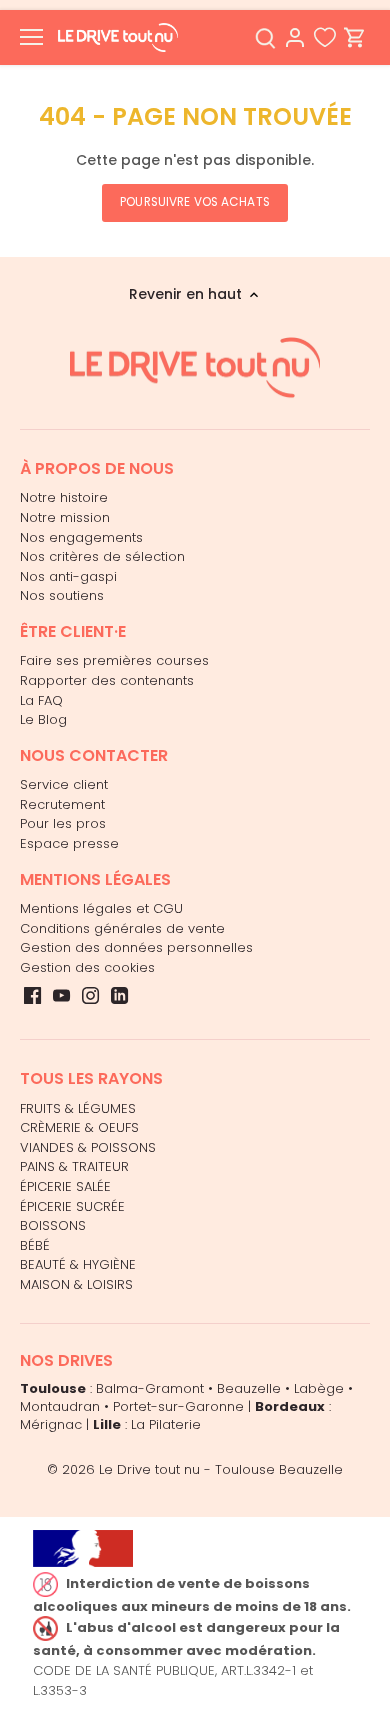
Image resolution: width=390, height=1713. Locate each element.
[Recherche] (265, 37)
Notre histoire (64, 497)
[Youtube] (61, 995)
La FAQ (41, 700)
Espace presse (69, 843)
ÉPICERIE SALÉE (65, 1186)
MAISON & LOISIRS (76, 1284)
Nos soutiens (62, 595)
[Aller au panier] (355, 37)
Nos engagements (81, 537)
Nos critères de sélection (102, 556)
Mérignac (51, 1424)
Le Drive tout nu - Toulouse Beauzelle (221, 1469)
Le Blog (43, 719)
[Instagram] (90, 995)
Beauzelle (249, 1388)
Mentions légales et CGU (101, 908)
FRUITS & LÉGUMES (78, 1108)
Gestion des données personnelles (136, 947)
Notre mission (65, 517)
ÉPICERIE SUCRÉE (72, 1206)
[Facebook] (32, 995)
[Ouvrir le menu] (31, 37)
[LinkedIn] (119, 995)
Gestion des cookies (87, 967)
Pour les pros (63, 823)
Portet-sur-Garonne (178, 1406)
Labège (319, 1388)
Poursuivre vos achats (195, 202)
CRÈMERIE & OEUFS (79, 1127)
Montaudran (60, 1406)
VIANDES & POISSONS (88, 1147)
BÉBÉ (35, 1245)
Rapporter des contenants (107, 680)
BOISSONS (53, 1225)
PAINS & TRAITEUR (74, 1166)
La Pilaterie (166, 1424)
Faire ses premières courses (114, 660)
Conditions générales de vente (122, 928)
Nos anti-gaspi (68, 576)
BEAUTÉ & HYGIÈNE (78, 1264)
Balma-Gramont (150, 1388)
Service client (64, 784)
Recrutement (62, 804)
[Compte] (295, 37)
